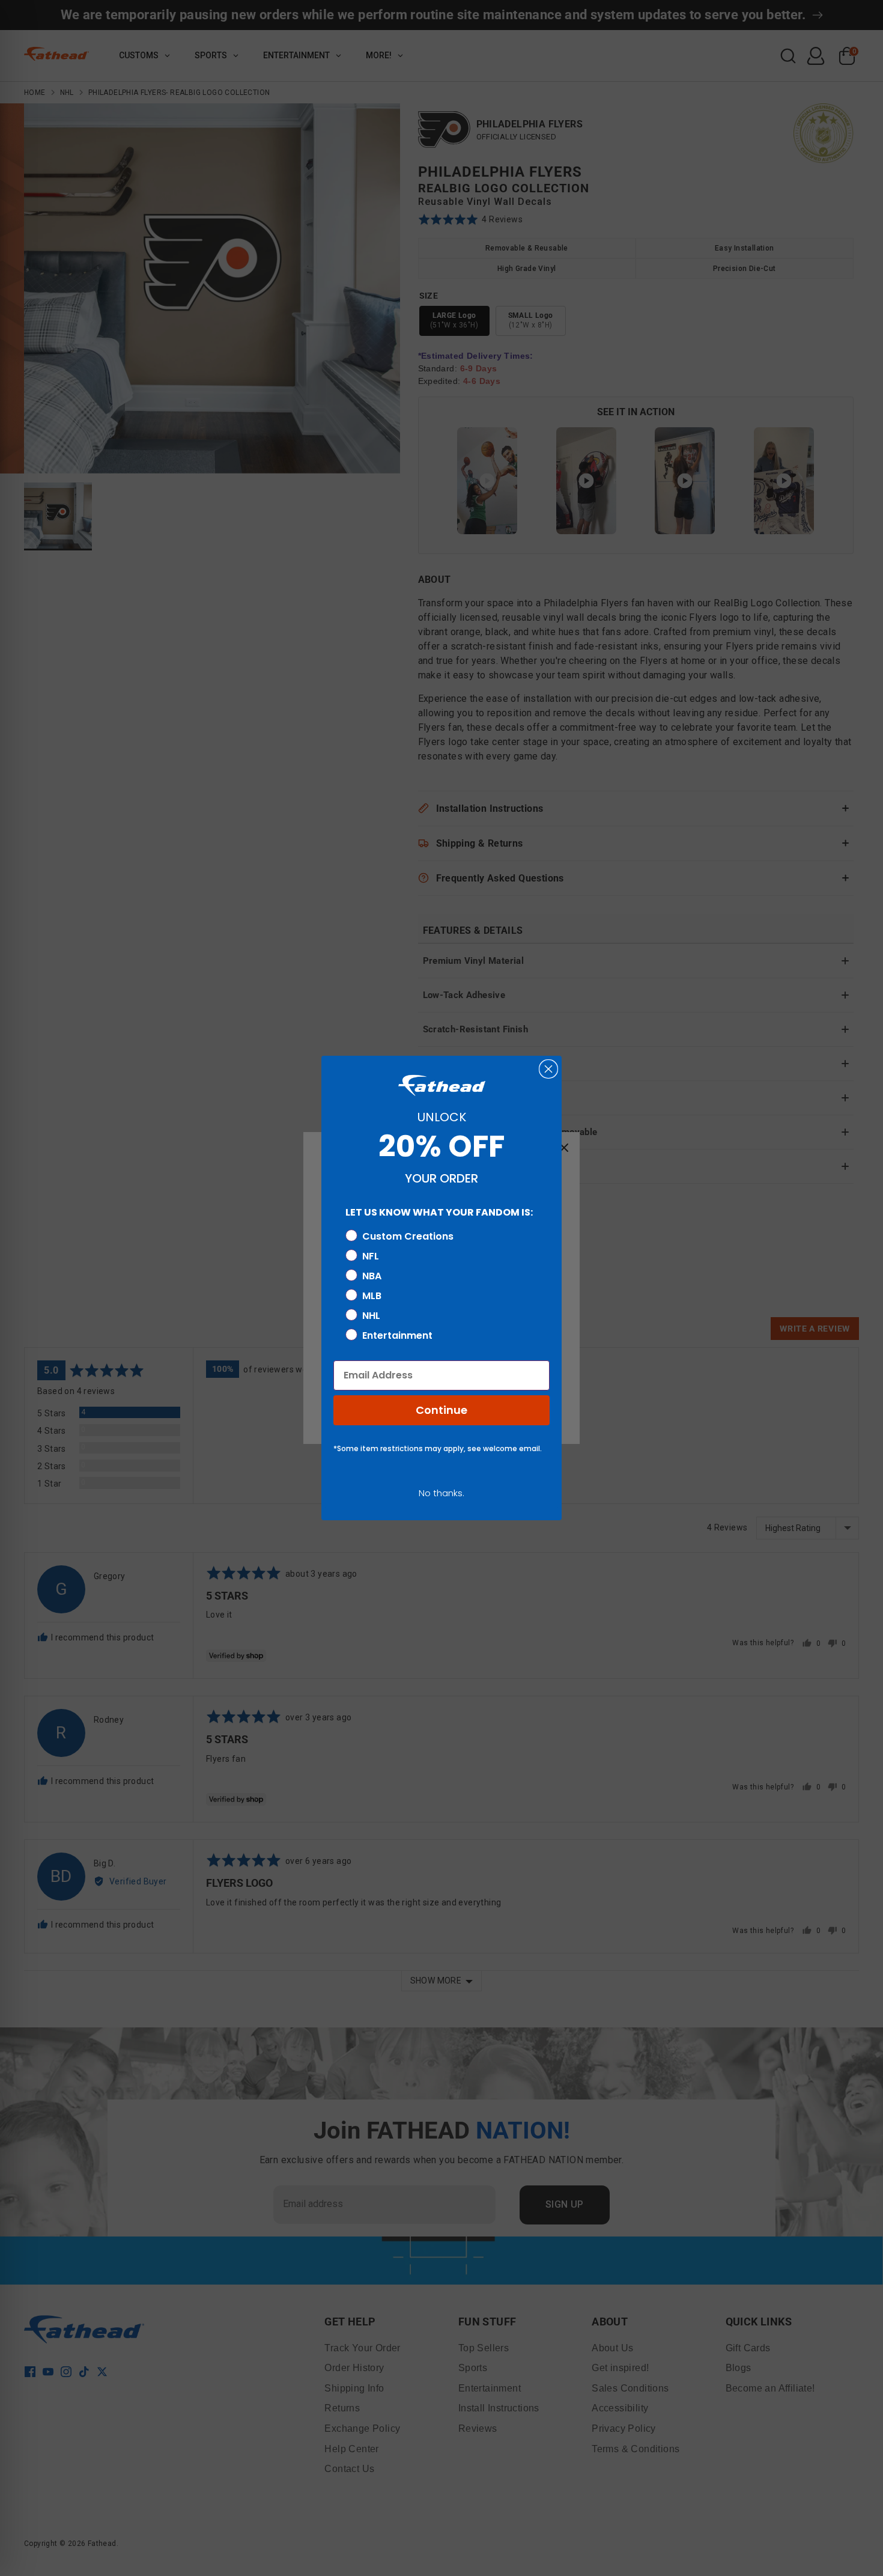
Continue (441, 1410)
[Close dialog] (548, 1069)
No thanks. (441, 1493)
